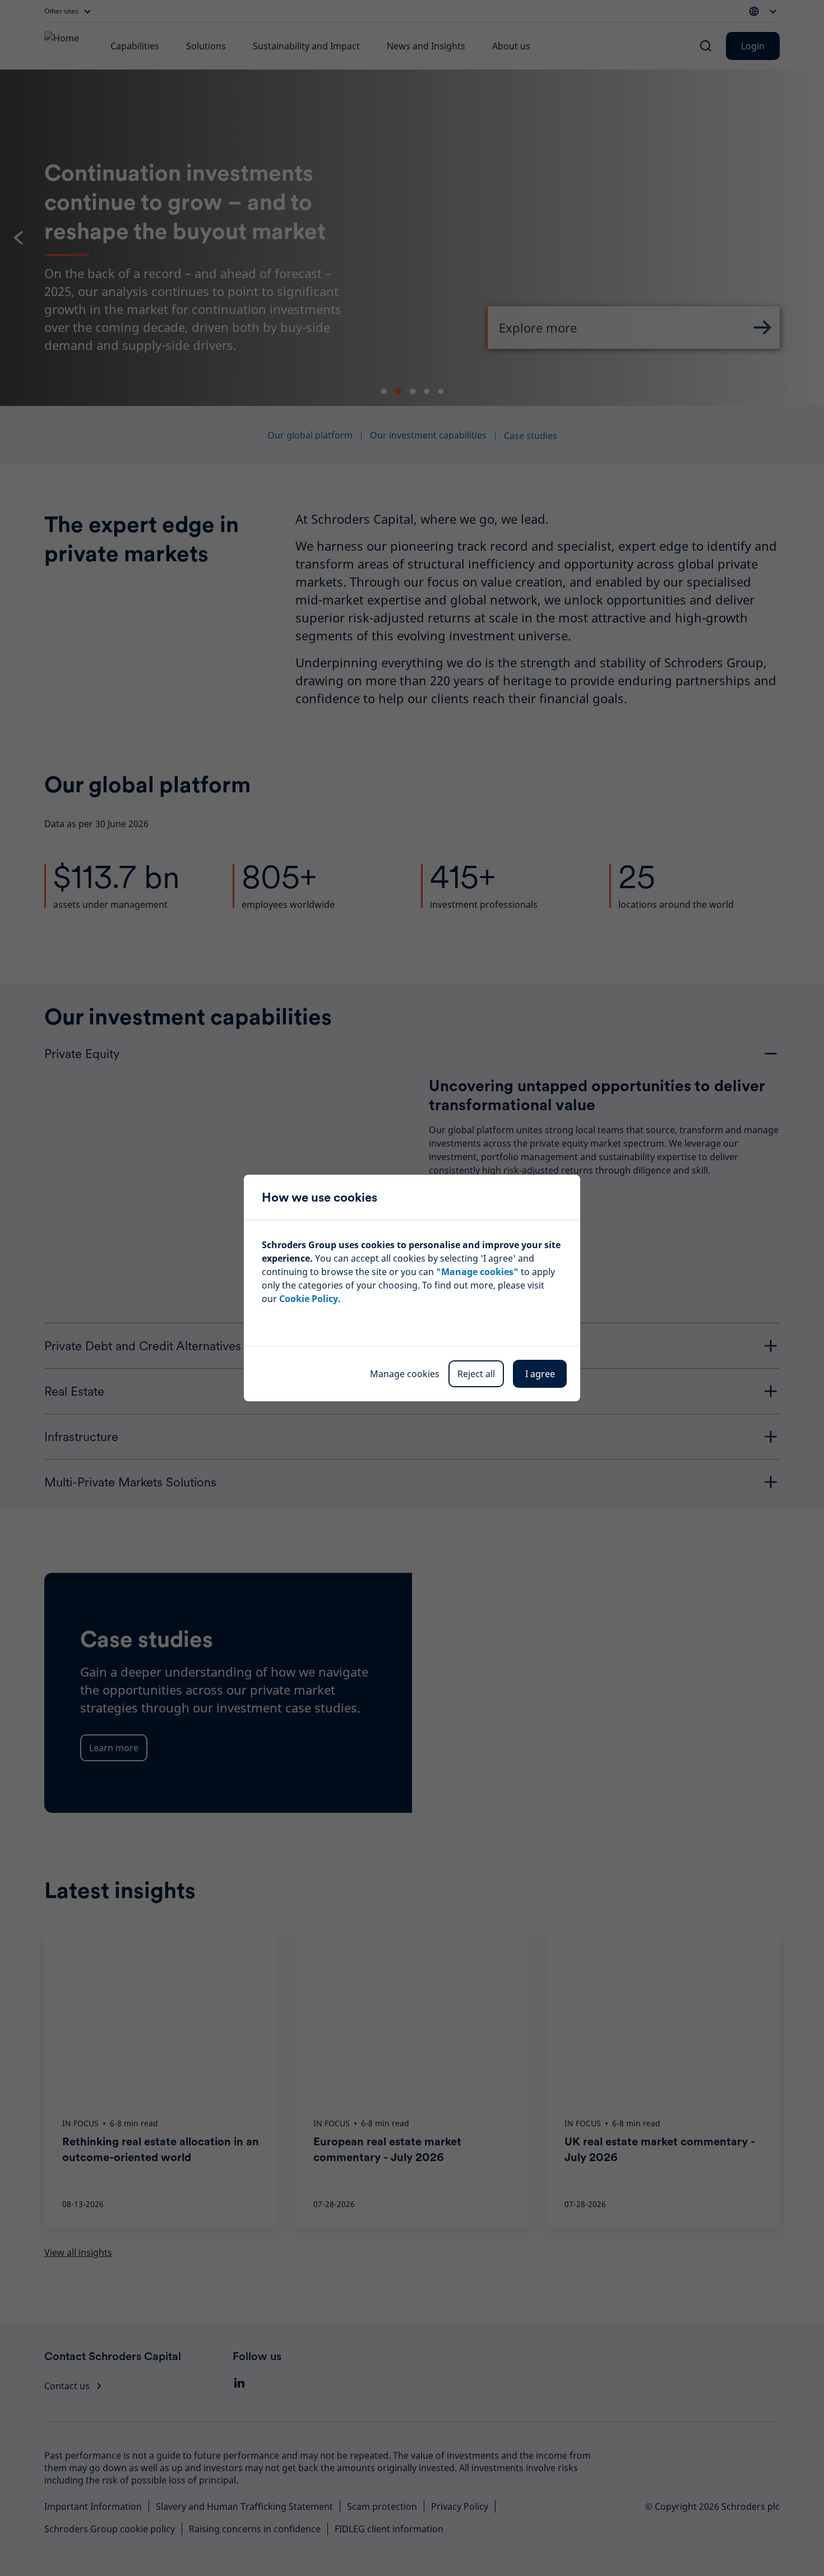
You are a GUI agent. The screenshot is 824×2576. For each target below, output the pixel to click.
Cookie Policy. (310, 1299)
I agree (540, 1374)
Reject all (476, 1374)
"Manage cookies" (477, 1272)
